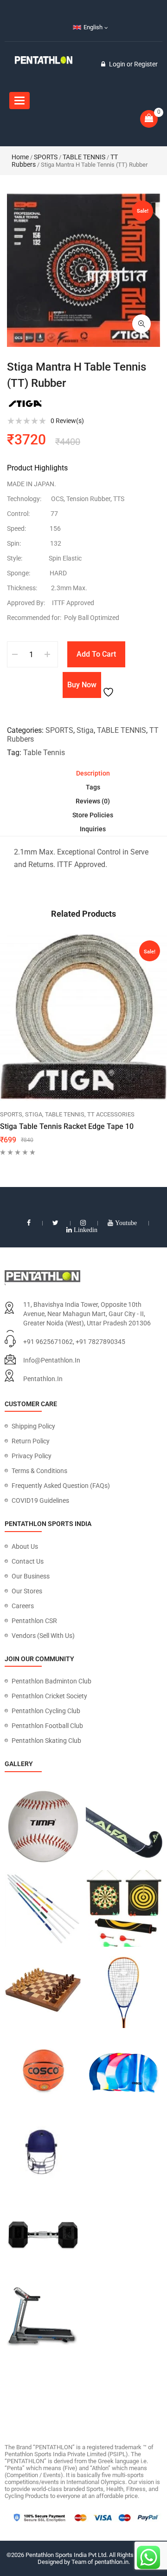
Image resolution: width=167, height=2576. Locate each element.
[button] (141, 324)
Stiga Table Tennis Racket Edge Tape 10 (67, 1126)
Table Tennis (44, 753)
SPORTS (46, 157)
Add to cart (96, 654)
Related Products (83, 914)
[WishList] (109, 685)
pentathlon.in (43, 1379)
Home (20, 157)
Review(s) (67, 421)
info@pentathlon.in (52, 1360)
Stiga (85, 730)
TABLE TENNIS (84, 157)
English (93, 27)
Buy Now (82, 685)
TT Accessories (111, 1114)
